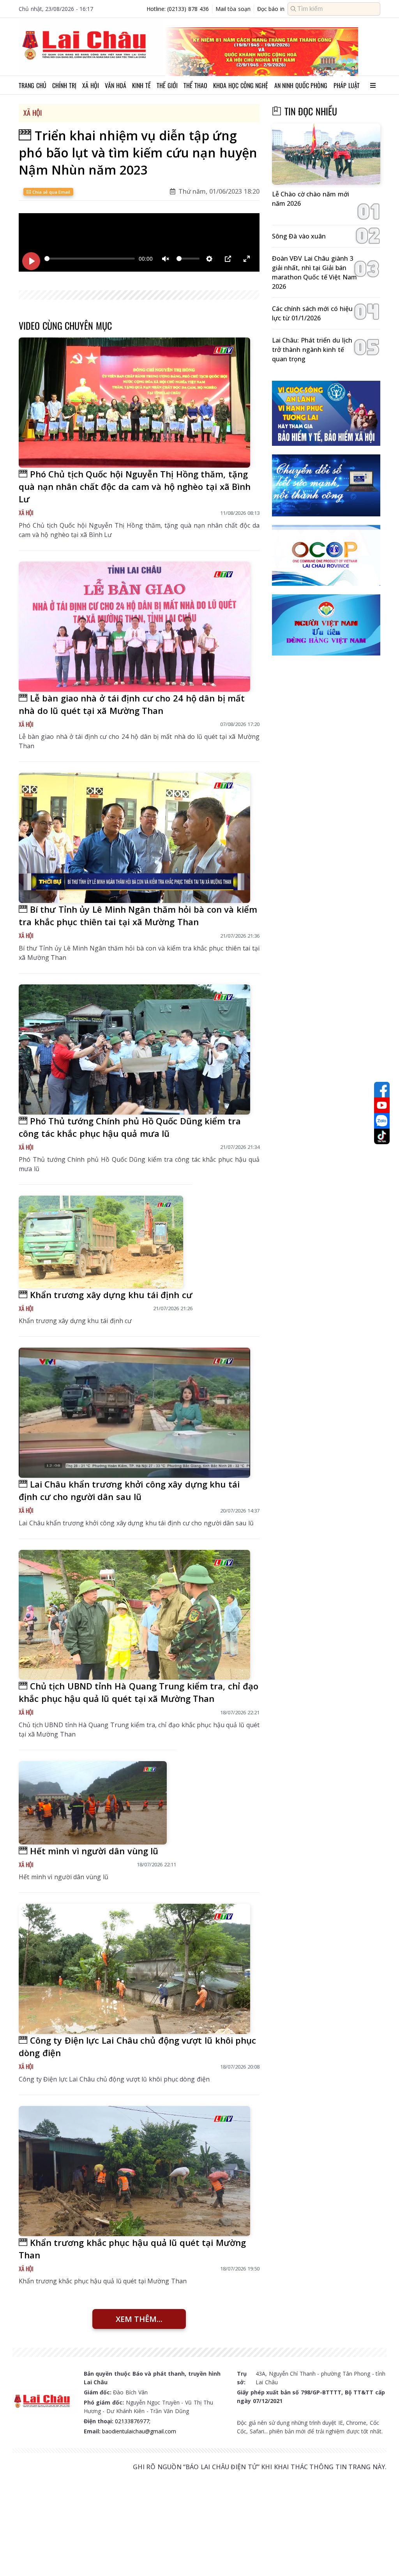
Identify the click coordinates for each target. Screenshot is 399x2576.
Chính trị (64, 85)
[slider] (90, 259)
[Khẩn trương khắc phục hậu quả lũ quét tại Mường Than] (134, 2171)
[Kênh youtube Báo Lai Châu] (382, 1105)
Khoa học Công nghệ (241, 85)
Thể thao (195, 85)
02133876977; (133, 2421)
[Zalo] (382, 1121)
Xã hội (91, 85)
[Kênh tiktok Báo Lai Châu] (382, 1136)
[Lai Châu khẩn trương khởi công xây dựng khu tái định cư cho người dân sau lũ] (134, 1413)
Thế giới (167, 85)
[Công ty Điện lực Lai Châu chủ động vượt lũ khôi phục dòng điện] (134, 1969)
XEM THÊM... (139, 2319)
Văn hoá (116, 85)
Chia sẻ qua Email (50, 192)
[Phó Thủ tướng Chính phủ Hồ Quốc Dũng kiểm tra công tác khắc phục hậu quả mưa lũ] (134, 1049)
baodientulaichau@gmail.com (139, 2431)
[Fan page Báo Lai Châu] (382, 1090)
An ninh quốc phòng (301, 85)
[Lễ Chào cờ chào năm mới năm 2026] (326, 154)
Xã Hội (33, 113)
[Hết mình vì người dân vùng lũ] (93, 1803)
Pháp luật (347, 85)
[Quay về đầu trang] (382, 2556)
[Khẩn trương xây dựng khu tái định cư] (101, 1242)
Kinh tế (141, 85)
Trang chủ (33, 85)
